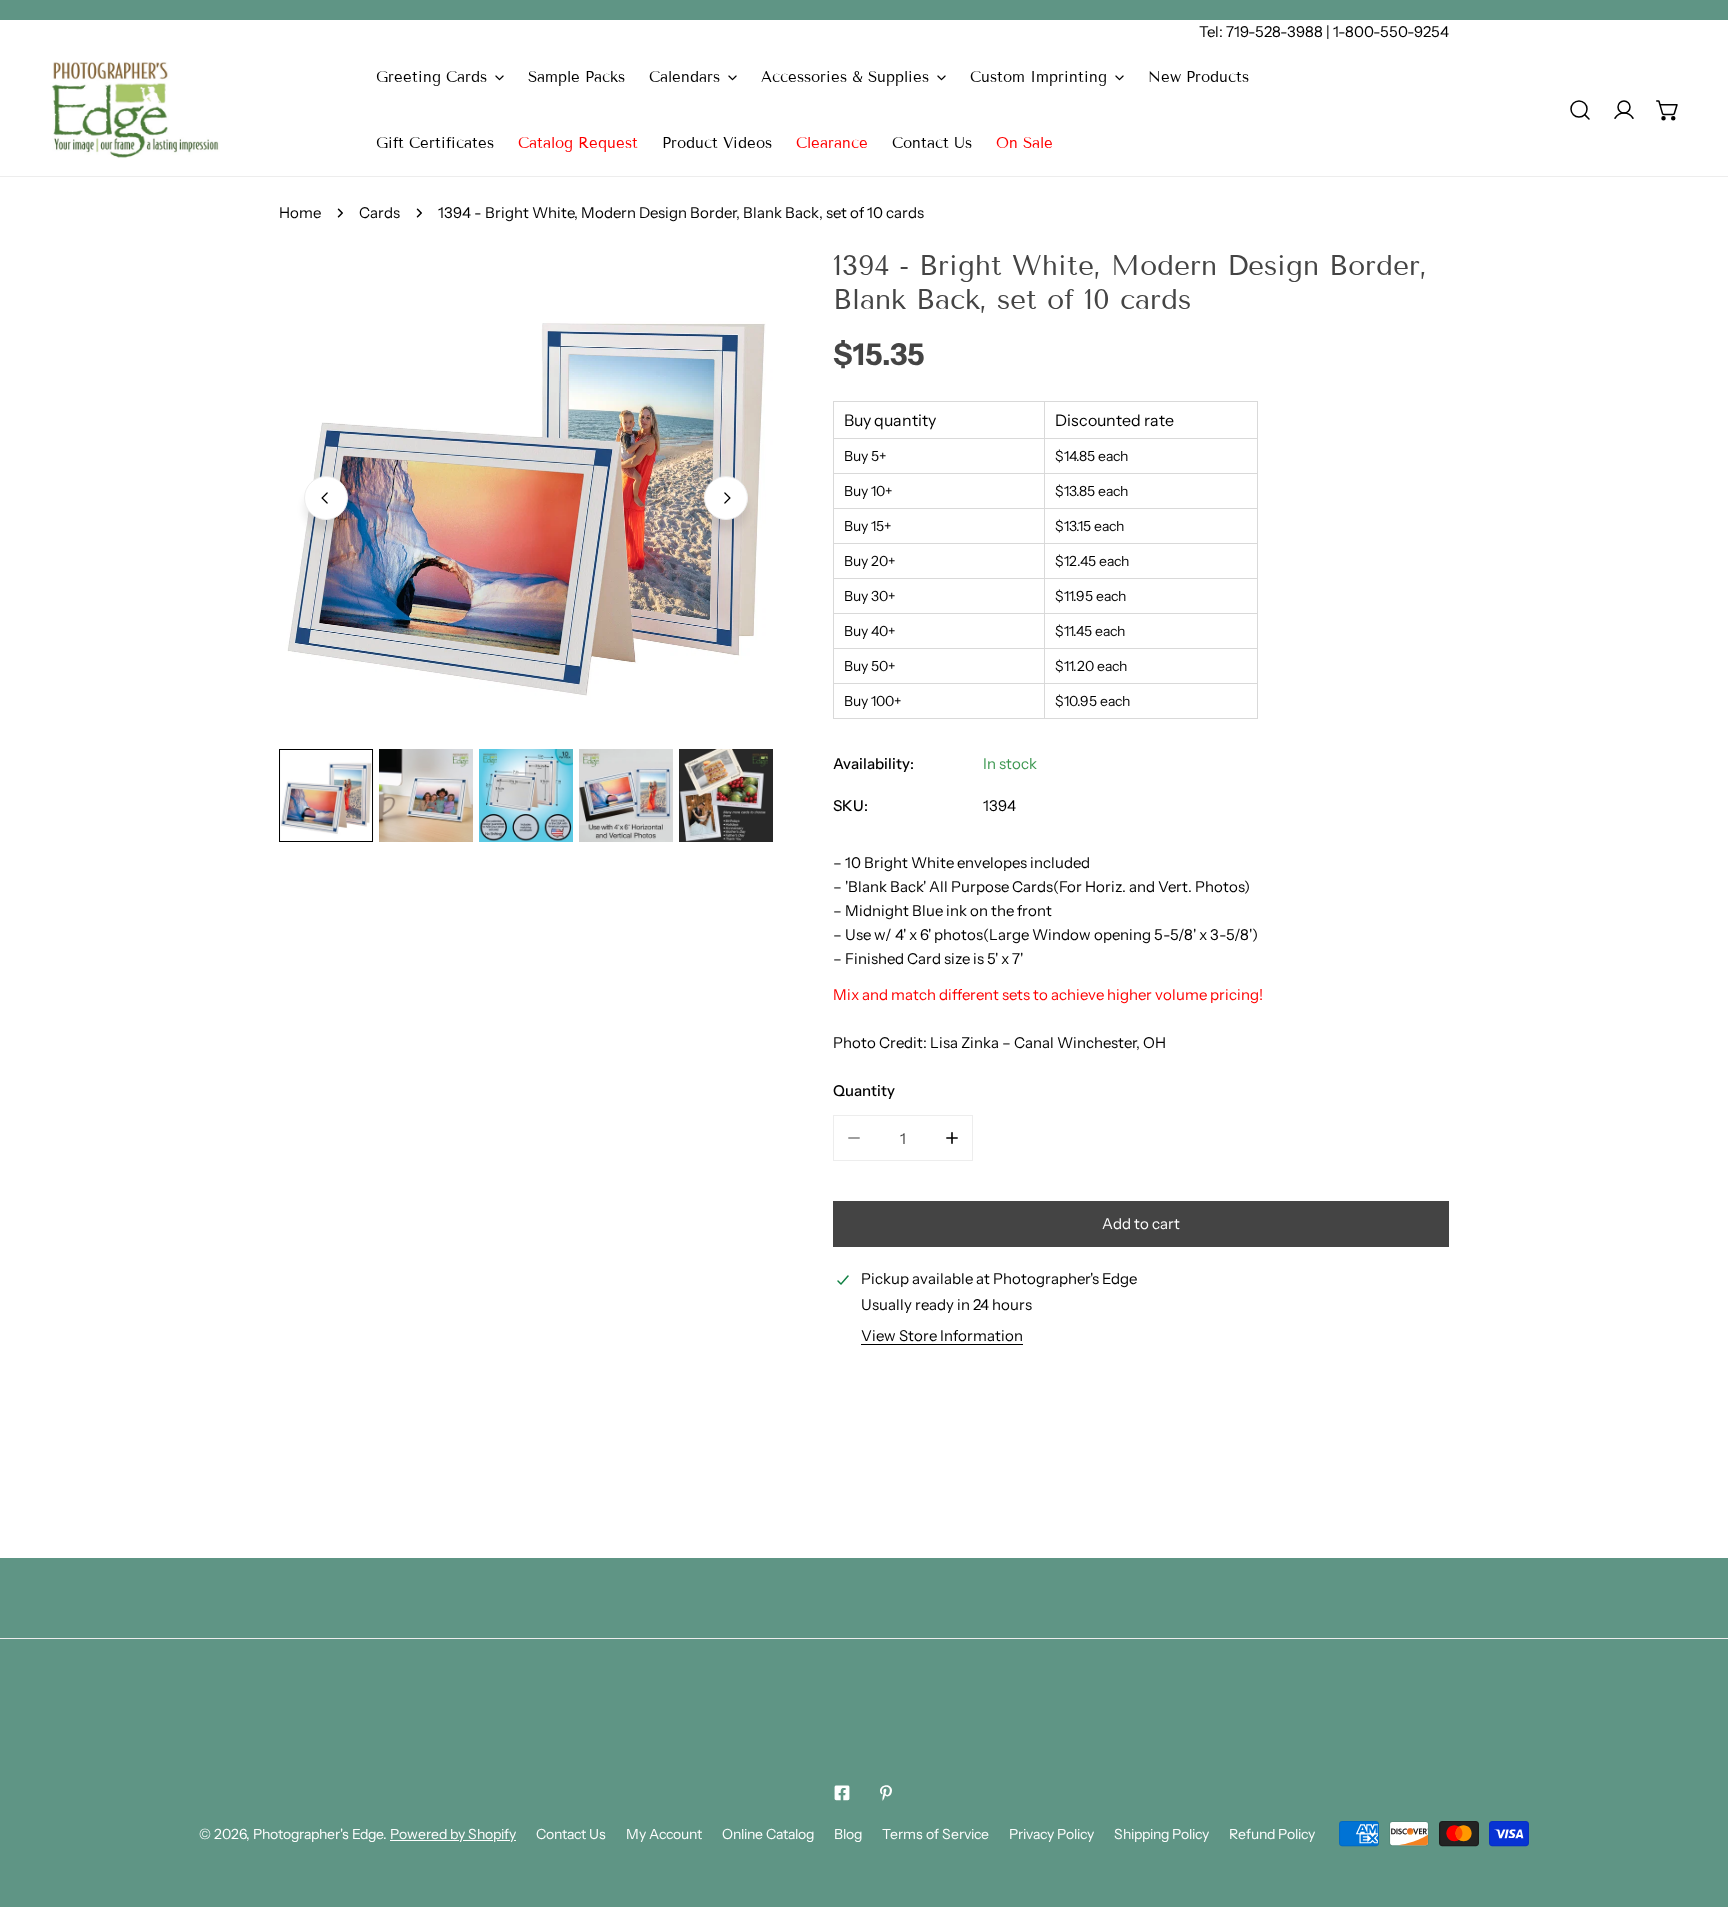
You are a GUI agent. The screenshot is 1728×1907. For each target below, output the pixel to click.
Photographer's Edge (318, 1834)
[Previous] (326, 498)
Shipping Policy (1161, 1834)
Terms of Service (935, 1834)
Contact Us (571, 1834)
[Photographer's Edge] (135, 110)
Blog (848, 1834)
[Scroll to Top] (1692, 1801)
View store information (942, 1335)
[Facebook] (842, 1793)
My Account (664, 1834)
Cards (379, 212)
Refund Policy (1272, 1834)
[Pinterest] (886, 1793)
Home (300, 212)
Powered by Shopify (453, 1834)
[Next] (726, 498)
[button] (440, 77)
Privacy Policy (1051, 1834)
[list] (526, 496)
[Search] (1580, 110)
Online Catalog (768, 1834)
